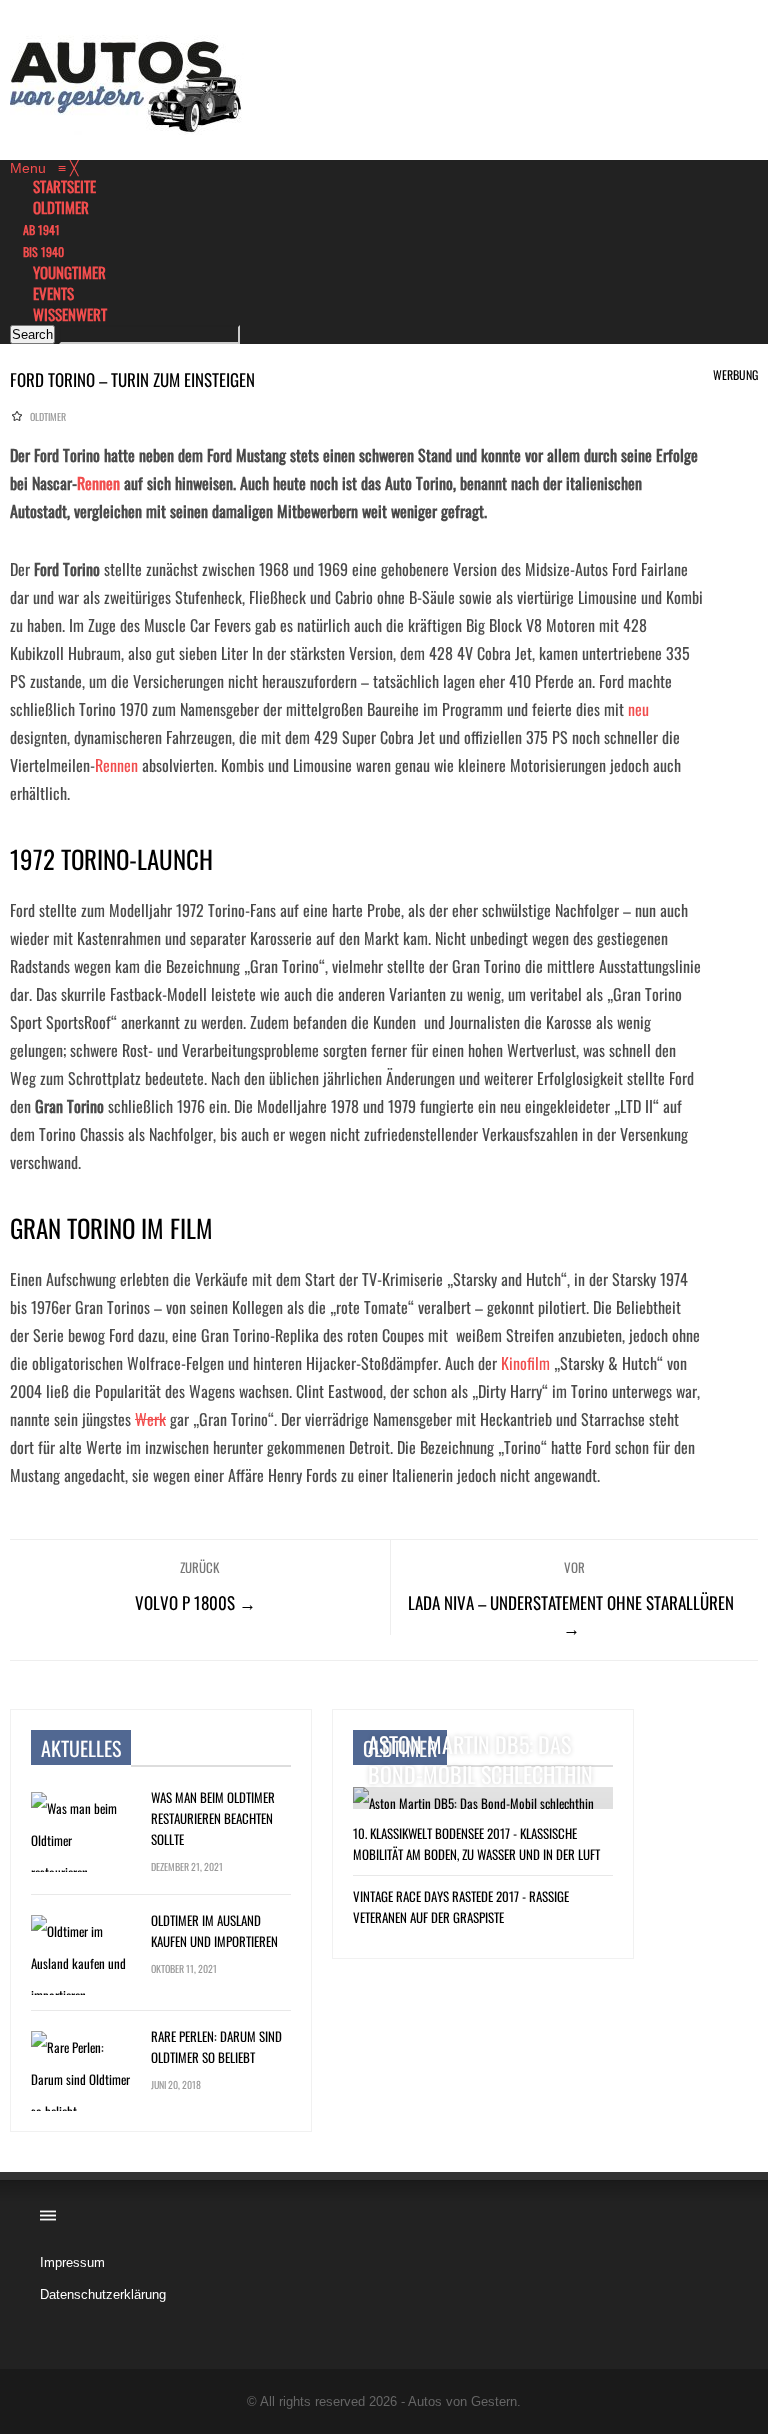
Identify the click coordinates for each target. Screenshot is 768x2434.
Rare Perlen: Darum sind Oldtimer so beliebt (216, 2046)
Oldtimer (48, 416)
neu (638, 709)
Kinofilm (525, 1363)
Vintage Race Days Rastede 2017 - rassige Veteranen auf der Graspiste (461, 1906)
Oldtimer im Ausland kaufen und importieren (214, 1930)
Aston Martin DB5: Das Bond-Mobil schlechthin (480, 1759)
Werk (150, 1419)
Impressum (72, 2262)
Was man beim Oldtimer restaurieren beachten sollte (213, 1818)
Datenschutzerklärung (103, 2294)
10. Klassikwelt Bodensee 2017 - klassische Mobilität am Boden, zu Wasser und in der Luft (476, 1843)
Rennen (98, 483)
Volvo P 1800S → (195, 1602)
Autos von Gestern (462, 2401)
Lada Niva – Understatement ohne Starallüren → (571, 1615)
